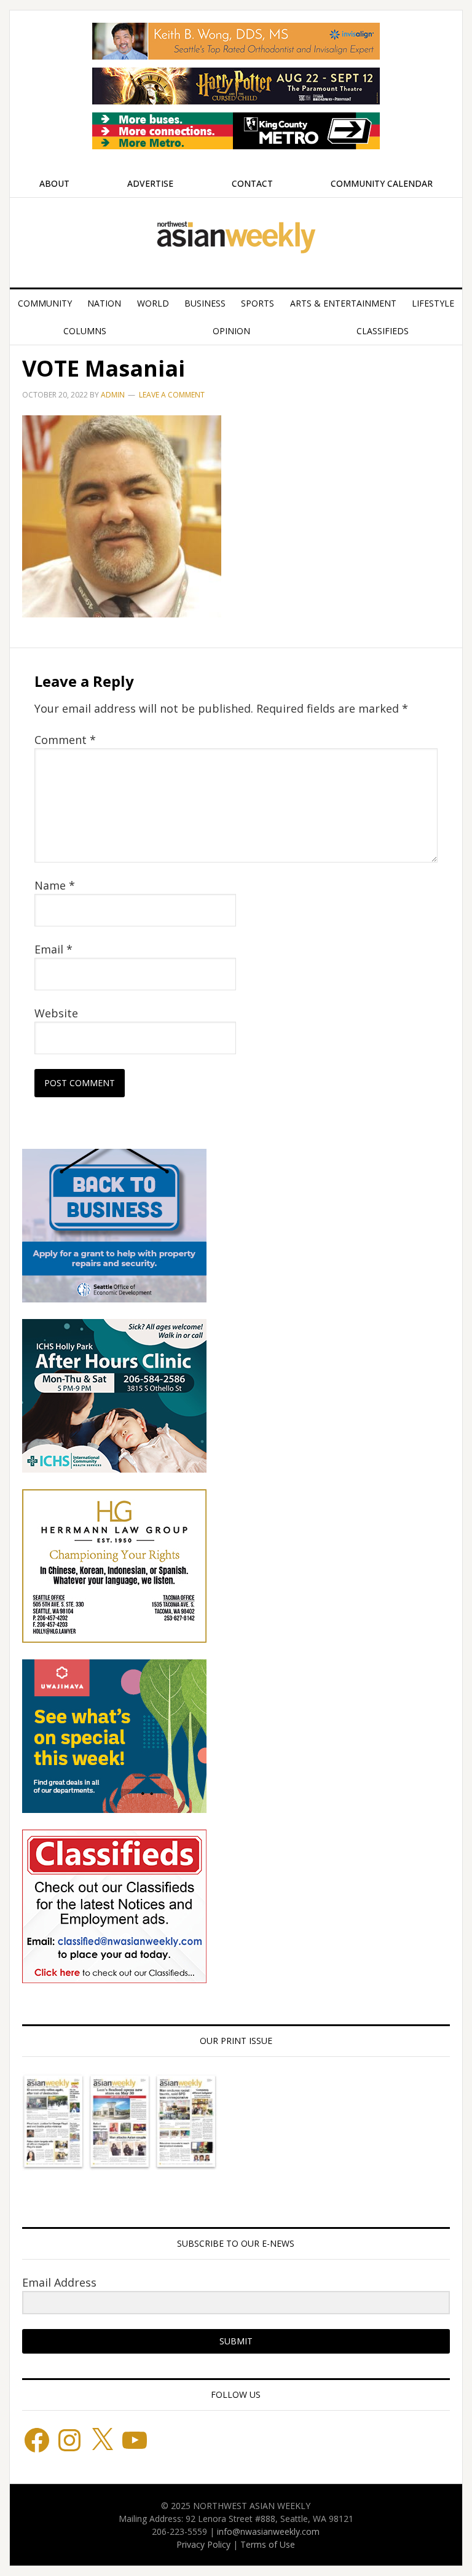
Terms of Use (268, 2544)
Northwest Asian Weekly (236, 238)
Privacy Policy (203, 2544)
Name (55, 885)
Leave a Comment (172, 395)
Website (56, 1013)
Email (53, 949)
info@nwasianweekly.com (268, 2531)
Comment (65, 740)
